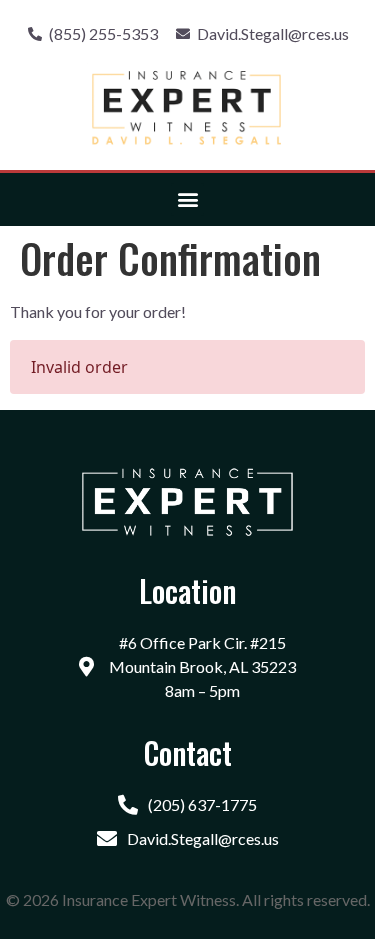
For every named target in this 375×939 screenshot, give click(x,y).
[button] (187, 199)
